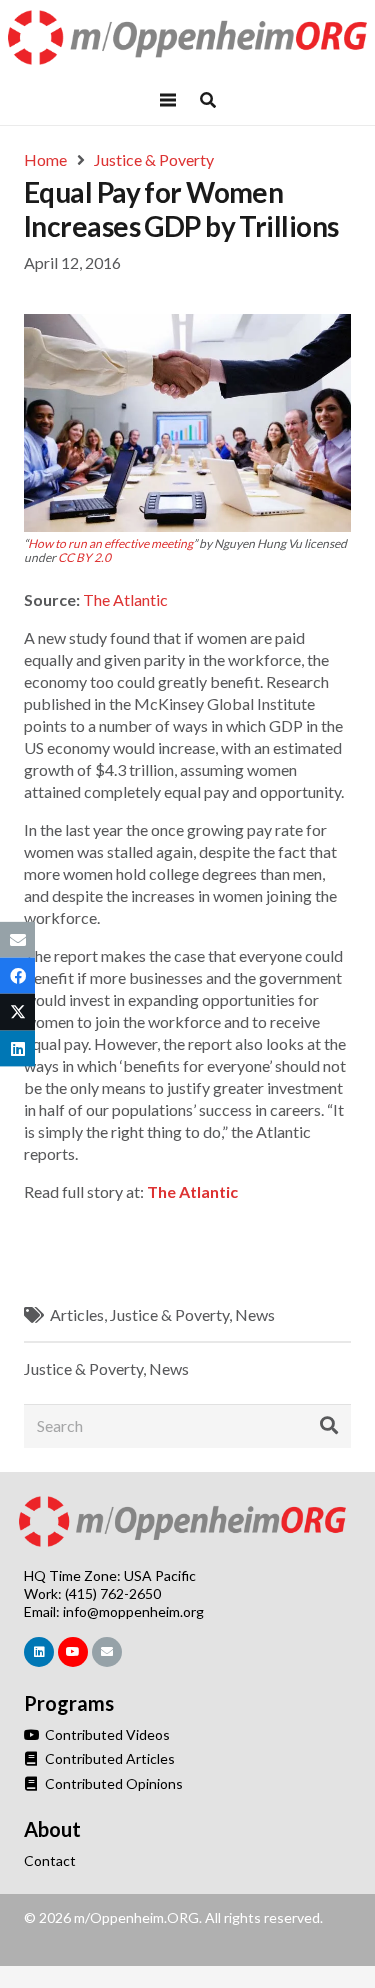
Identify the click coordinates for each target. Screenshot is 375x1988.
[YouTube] (73, 1652)
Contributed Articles (108, 1758)
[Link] (187, 37)
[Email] (107, 1652)
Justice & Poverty (169, 1314)
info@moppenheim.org (133, 1611)
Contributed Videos (106, 1734)
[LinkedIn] (39, 1652)
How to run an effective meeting (110, 543)
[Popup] (208, 100)
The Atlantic (125, 599)
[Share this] (17, 976)
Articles (77, 1314)
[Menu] (169, 100)
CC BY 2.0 (84, 557)
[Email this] (17, 940)
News (255, 1314)
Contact (50, 1860)
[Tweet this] (17, 1012)
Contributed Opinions (112, 1783)
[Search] (329, 1426)
